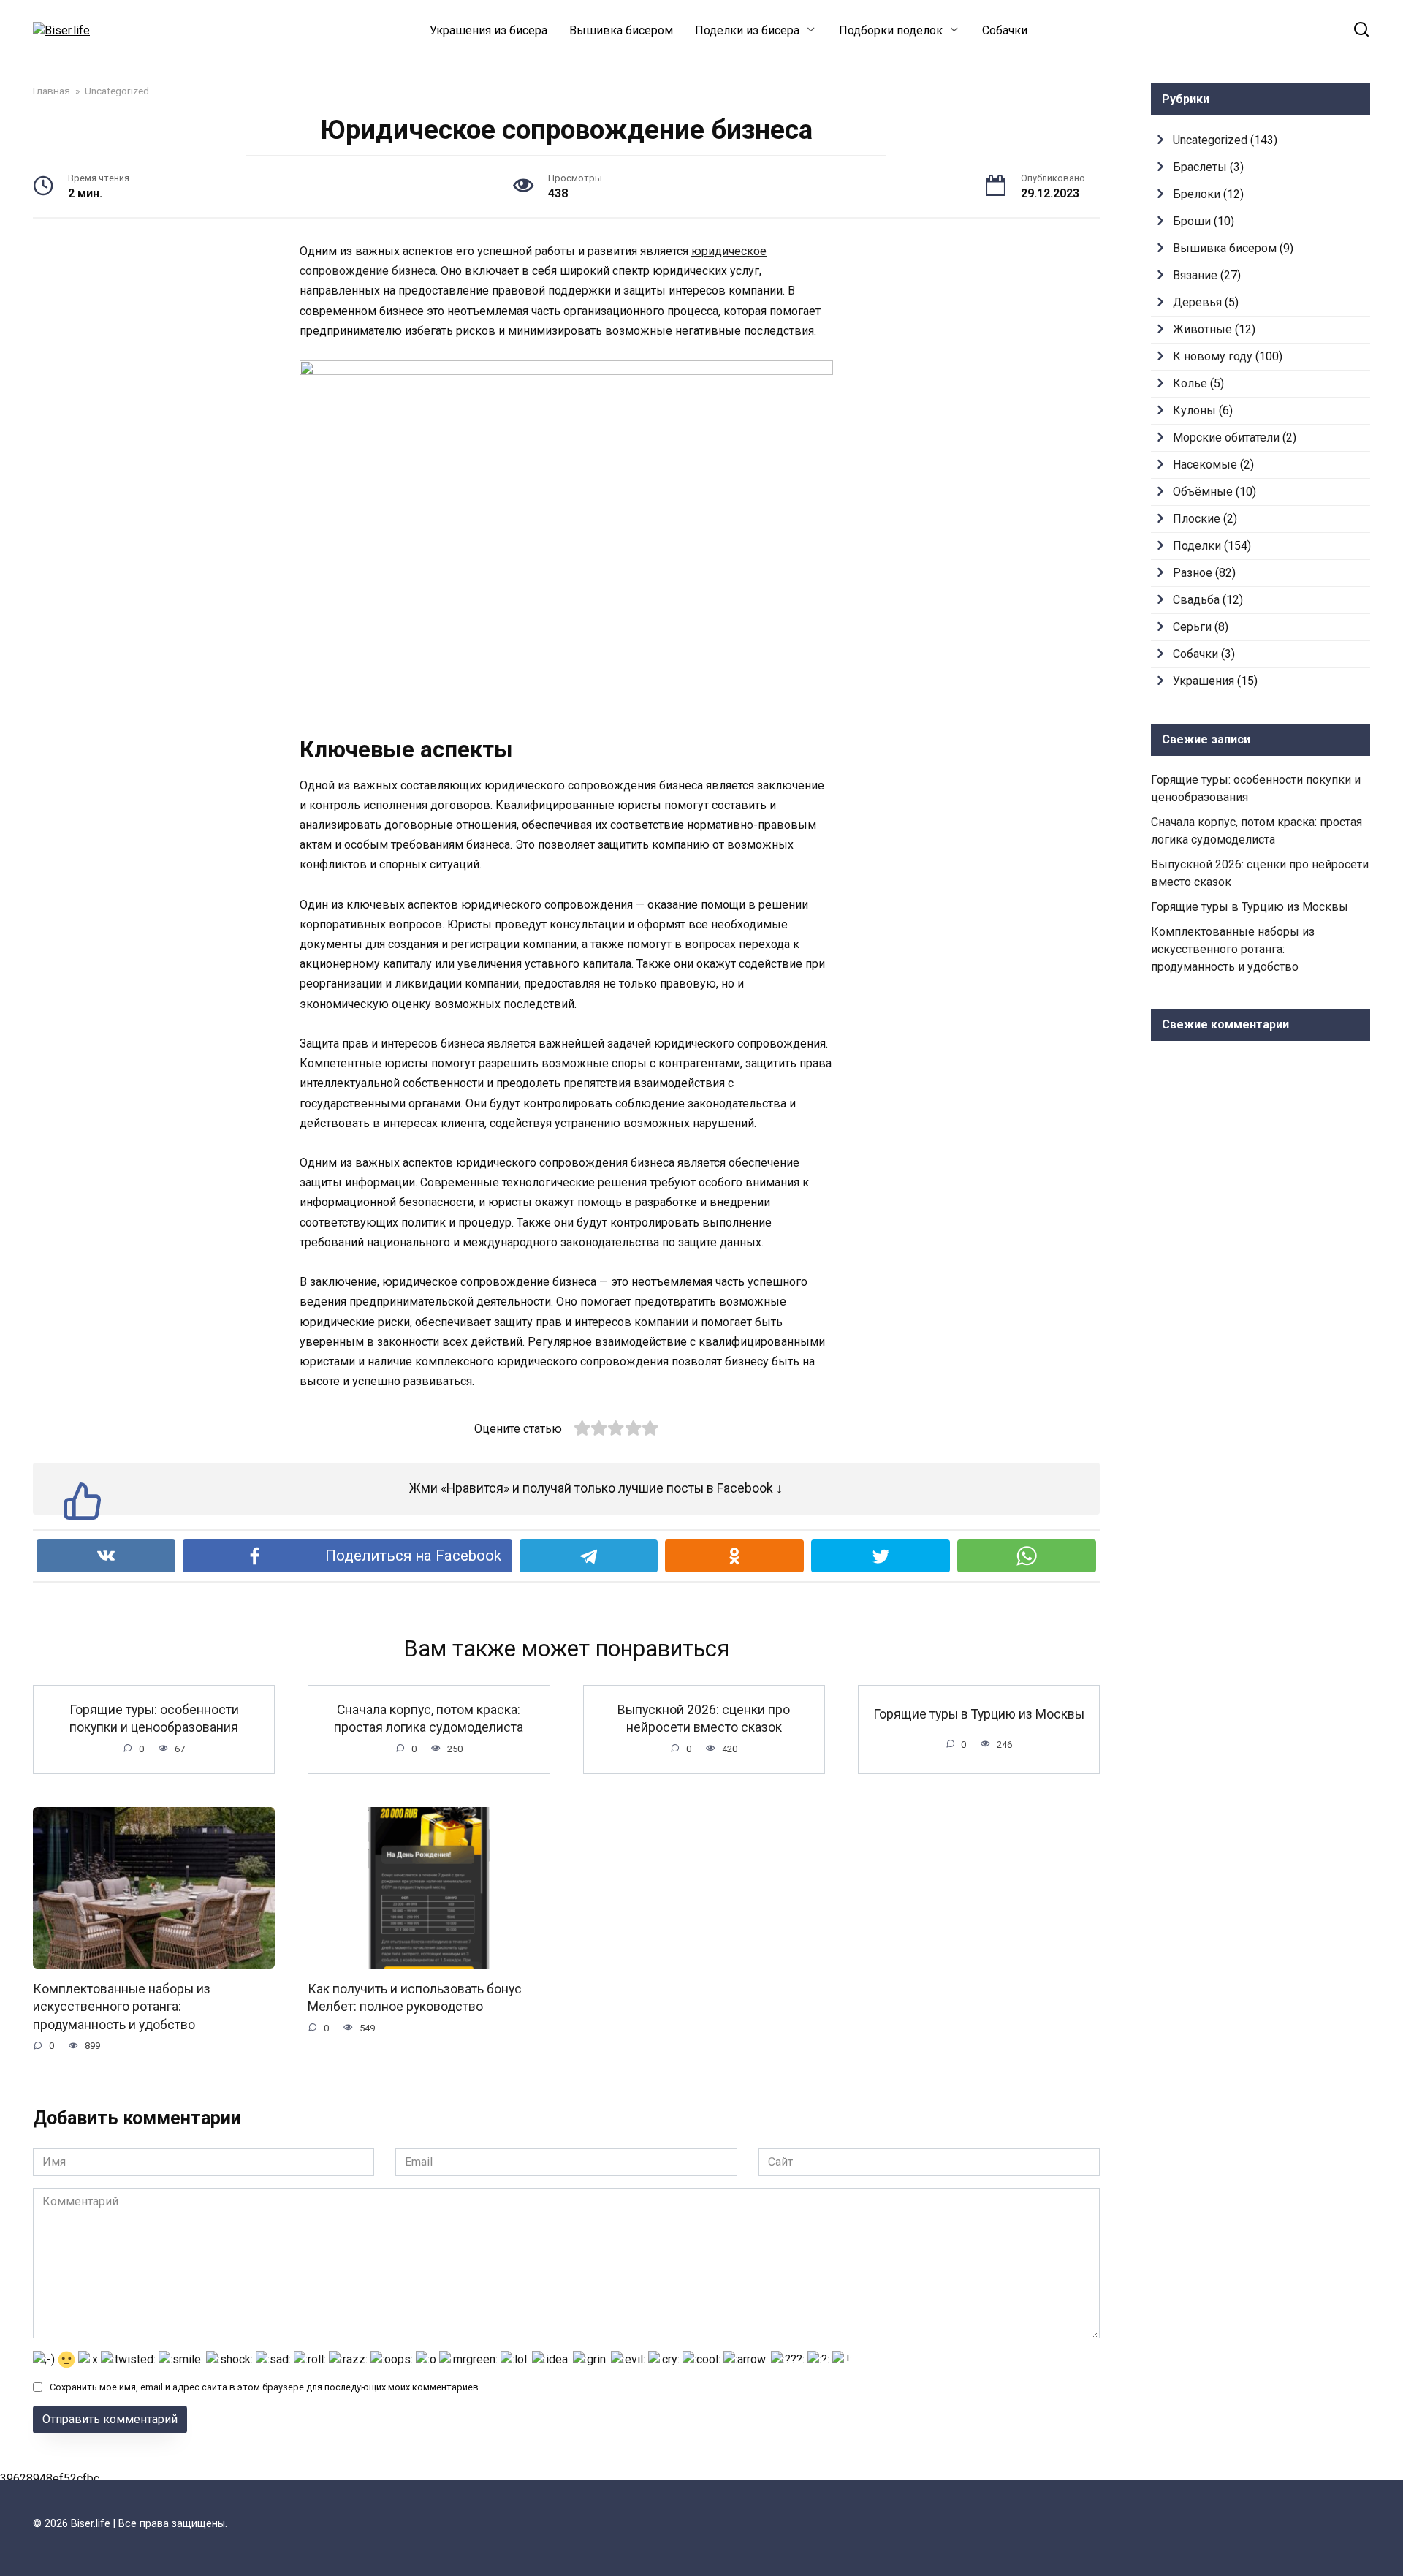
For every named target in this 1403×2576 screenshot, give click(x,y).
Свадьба (1196, 600)
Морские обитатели (1226, 437)
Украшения (1204, 681)
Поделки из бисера (747, 30)
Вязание (1195, 275)
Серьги (1192, 627)
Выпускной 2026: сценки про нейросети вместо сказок (704, 1718)
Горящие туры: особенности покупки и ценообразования (154, 1718)
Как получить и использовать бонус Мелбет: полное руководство (415, 1998)
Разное (1193, 573)
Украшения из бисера (488, 30)
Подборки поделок (891, 30)
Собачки (1005, 30)
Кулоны (1194, 410)
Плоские (1197, 519)
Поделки (1197, 546)
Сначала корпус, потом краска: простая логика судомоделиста (429, 1718)
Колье (1190, 383)
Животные (1202, 329)
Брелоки (1197, 194)
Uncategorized (1210, 140)
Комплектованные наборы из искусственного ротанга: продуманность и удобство (122, 2007)
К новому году (1213, 356)
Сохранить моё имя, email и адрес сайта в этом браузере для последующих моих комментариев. (265, 2387)
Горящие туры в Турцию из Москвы (979, 1714)
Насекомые (1205, 465)
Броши (1192, 221)
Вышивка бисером (621, 30)
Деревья (1197, 302)
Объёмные (1203, 492)
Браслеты (1200, 167)
